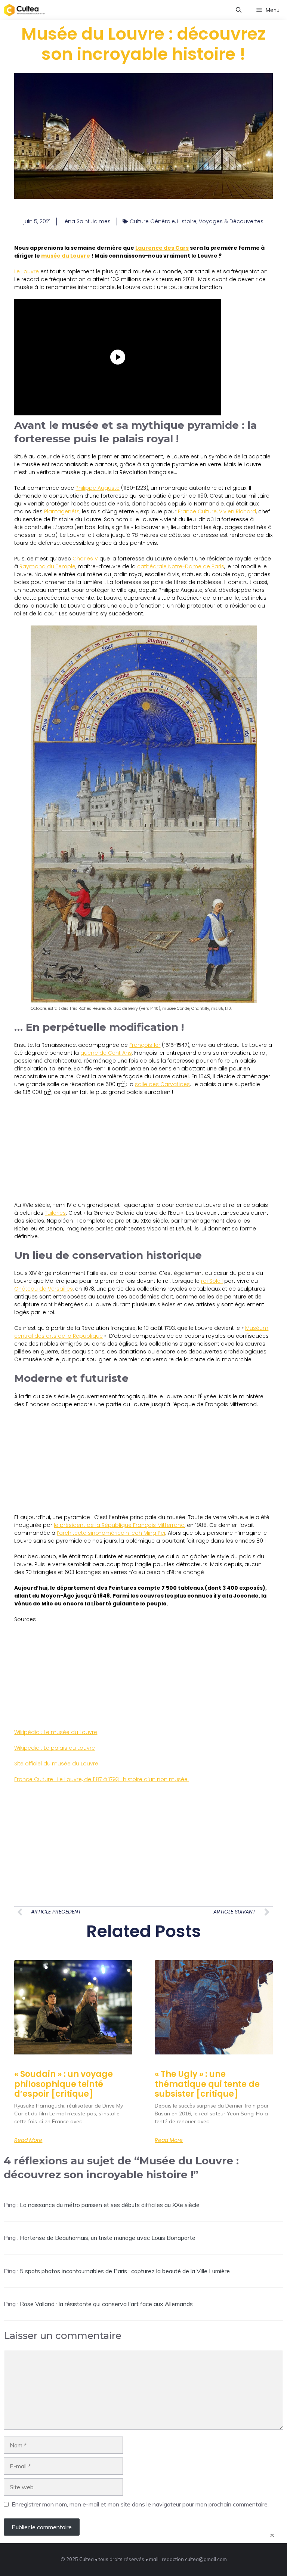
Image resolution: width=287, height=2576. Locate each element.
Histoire (187, 221)
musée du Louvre (66, 256)
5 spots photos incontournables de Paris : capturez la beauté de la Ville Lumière (125, 2271)
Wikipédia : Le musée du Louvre (56, 1732)
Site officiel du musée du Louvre (56, 1764)
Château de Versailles (44, 1289)
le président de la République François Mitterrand (119, 1525)
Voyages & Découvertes (231, 221)
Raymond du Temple (47, 566)
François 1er (145, 1045)
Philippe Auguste (98, 488)
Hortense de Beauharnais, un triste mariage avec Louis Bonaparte (108, 2238)
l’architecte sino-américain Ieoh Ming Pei (111, 1533)
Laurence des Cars (162, 248)
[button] (239, 10)
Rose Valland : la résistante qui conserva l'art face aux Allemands (106, 2304)
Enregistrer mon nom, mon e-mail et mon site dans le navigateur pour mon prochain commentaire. (140, 2504)
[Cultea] (24, 10)
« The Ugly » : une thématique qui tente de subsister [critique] (207, 2084)
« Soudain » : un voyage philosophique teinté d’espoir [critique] (64, 2084)
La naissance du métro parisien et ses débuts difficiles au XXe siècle (110, 2205)
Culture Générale (152, 221)
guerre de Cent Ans (106, 1053)
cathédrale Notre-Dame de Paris (181, 566)
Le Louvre (27, 271)
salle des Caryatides (162, 1084)
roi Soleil (212, 1281)
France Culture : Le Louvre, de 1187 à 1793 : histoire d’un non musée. (101, 1779)
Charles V (85, 559)
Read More (28, 2140)
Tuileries (55, 1213)
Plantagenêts (62, 511)
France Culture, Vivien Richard (217, 511)
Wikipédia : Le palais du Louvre (55, 1748)
